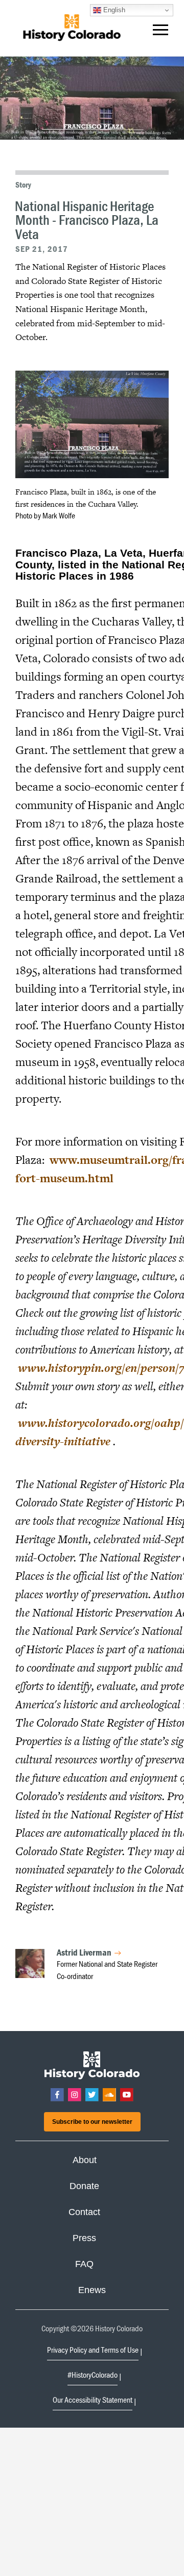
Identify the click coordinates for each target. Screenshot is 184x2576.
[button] (160, 32)
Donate (84, 2186)
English (113, 10)
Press (84, 2238)
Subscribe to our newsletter (92, 2122)
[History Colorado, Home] (72, 28)
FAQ (84, 2264)
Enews (92, 2290)
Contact (84, 2212)
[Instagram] (75, 2095)
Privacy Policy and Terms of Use (93, 2350)
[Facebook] (57, 2095)
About (85, 2160)
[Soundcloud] (109, 2095)
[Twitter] (92, 2095)
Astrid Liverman (85, 1952)
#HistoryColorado (93, 2375)
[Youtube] (127, 2095)
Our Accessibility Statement (93, 2400)
